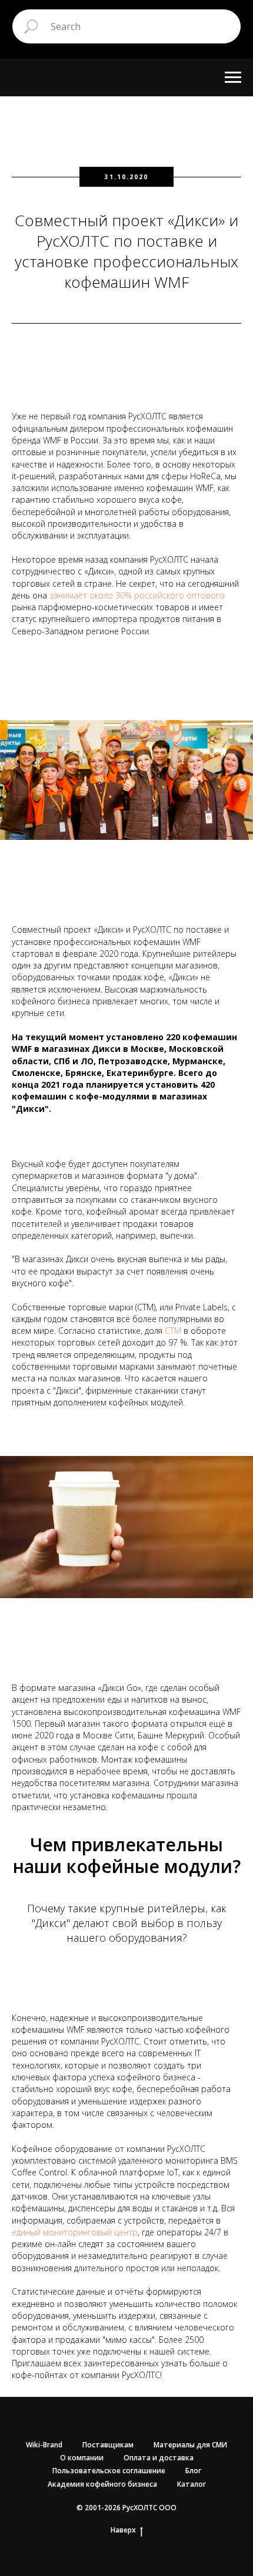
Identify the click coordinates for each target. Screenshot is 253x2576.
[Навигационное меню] (233, 78)
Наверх (123, 2530)
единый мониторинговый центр (75, 2232)
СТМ (173, 1331)
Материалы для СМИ (190, 2445)
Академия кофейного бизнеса (102, 2484)
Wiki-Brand (44, 2445)
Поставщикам (108, 2445)
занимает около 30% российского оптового (137, 595)
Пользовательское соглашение (109, 2471)
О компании (82, 2458)
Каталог (192, 2484)
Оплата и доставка (159, 2458)
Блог (193, 2471)
